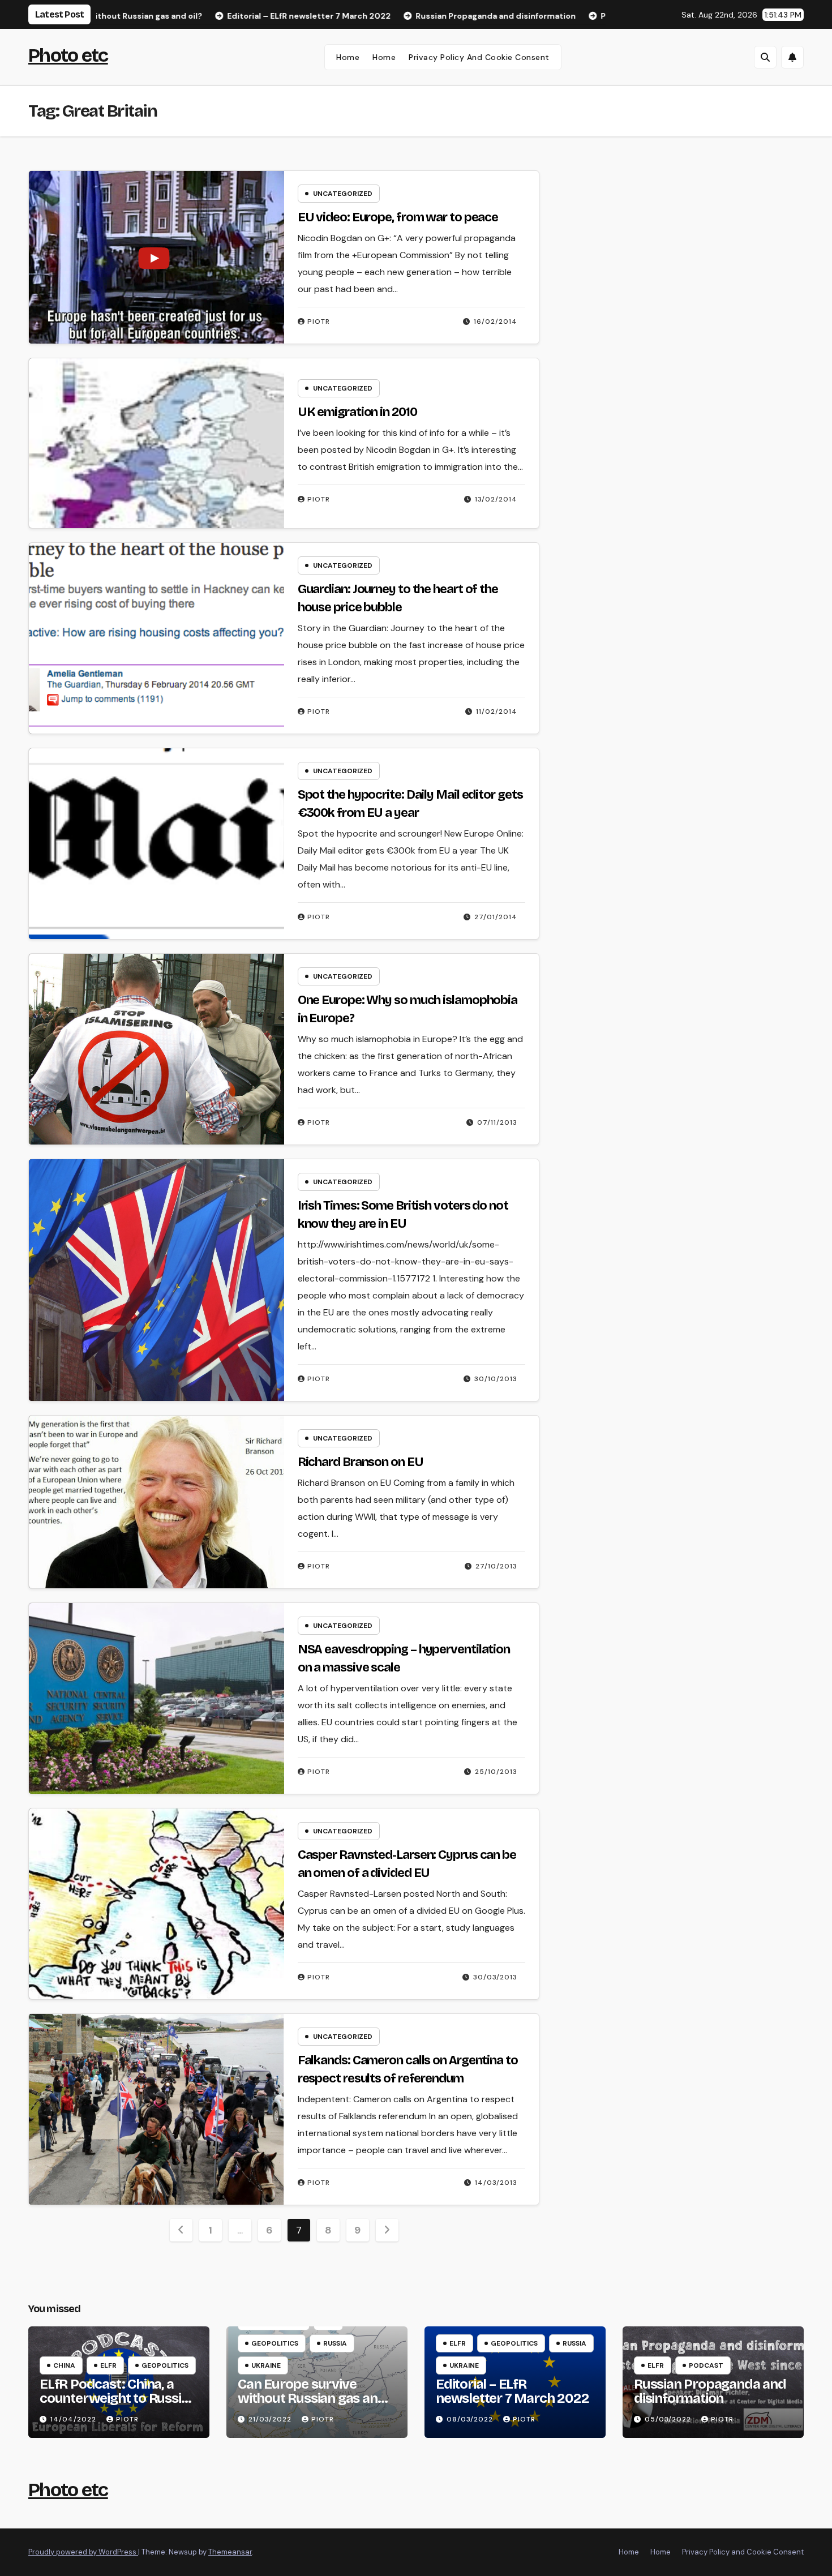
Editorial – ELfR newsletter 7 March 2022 (512, 2391)
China (64, 2365)
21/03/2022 (271, 2419)
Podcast (706, 2365)
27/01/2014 (496, 917)
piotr (319, 322)
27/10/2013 (496, 1566)
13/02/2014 (496, 499)
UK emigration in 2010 (357, 412)
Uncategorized (343, 194)
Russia (335, 2343)
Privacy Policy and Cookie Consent (479, 57)
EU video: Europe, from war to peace (398, 217)
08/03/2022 (471, 2419)
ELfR (108, 2365)
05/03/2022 (669, 2419)
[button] (765, 57)
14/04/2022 (74, 2419)
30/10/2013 (496, 1379)
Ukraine (266, 2365)
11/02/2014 (497, 711)
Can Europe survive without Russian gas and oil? (312, 2398)
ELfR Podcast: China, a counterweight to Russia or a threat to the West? (114, 2398)
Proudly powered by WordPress (83, 2552)
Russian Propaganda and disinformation (710, 2391)
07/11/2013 (497, 1122)
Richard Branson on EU (361, 1462)
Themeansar (230, 2552)
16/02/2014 (496, 322)
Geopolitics (165, 2365)
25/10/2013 (496, 1772)
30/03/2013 (495, 1977)
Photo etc (68, 55)
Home (348, 57)
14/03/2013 (496, 2183)
